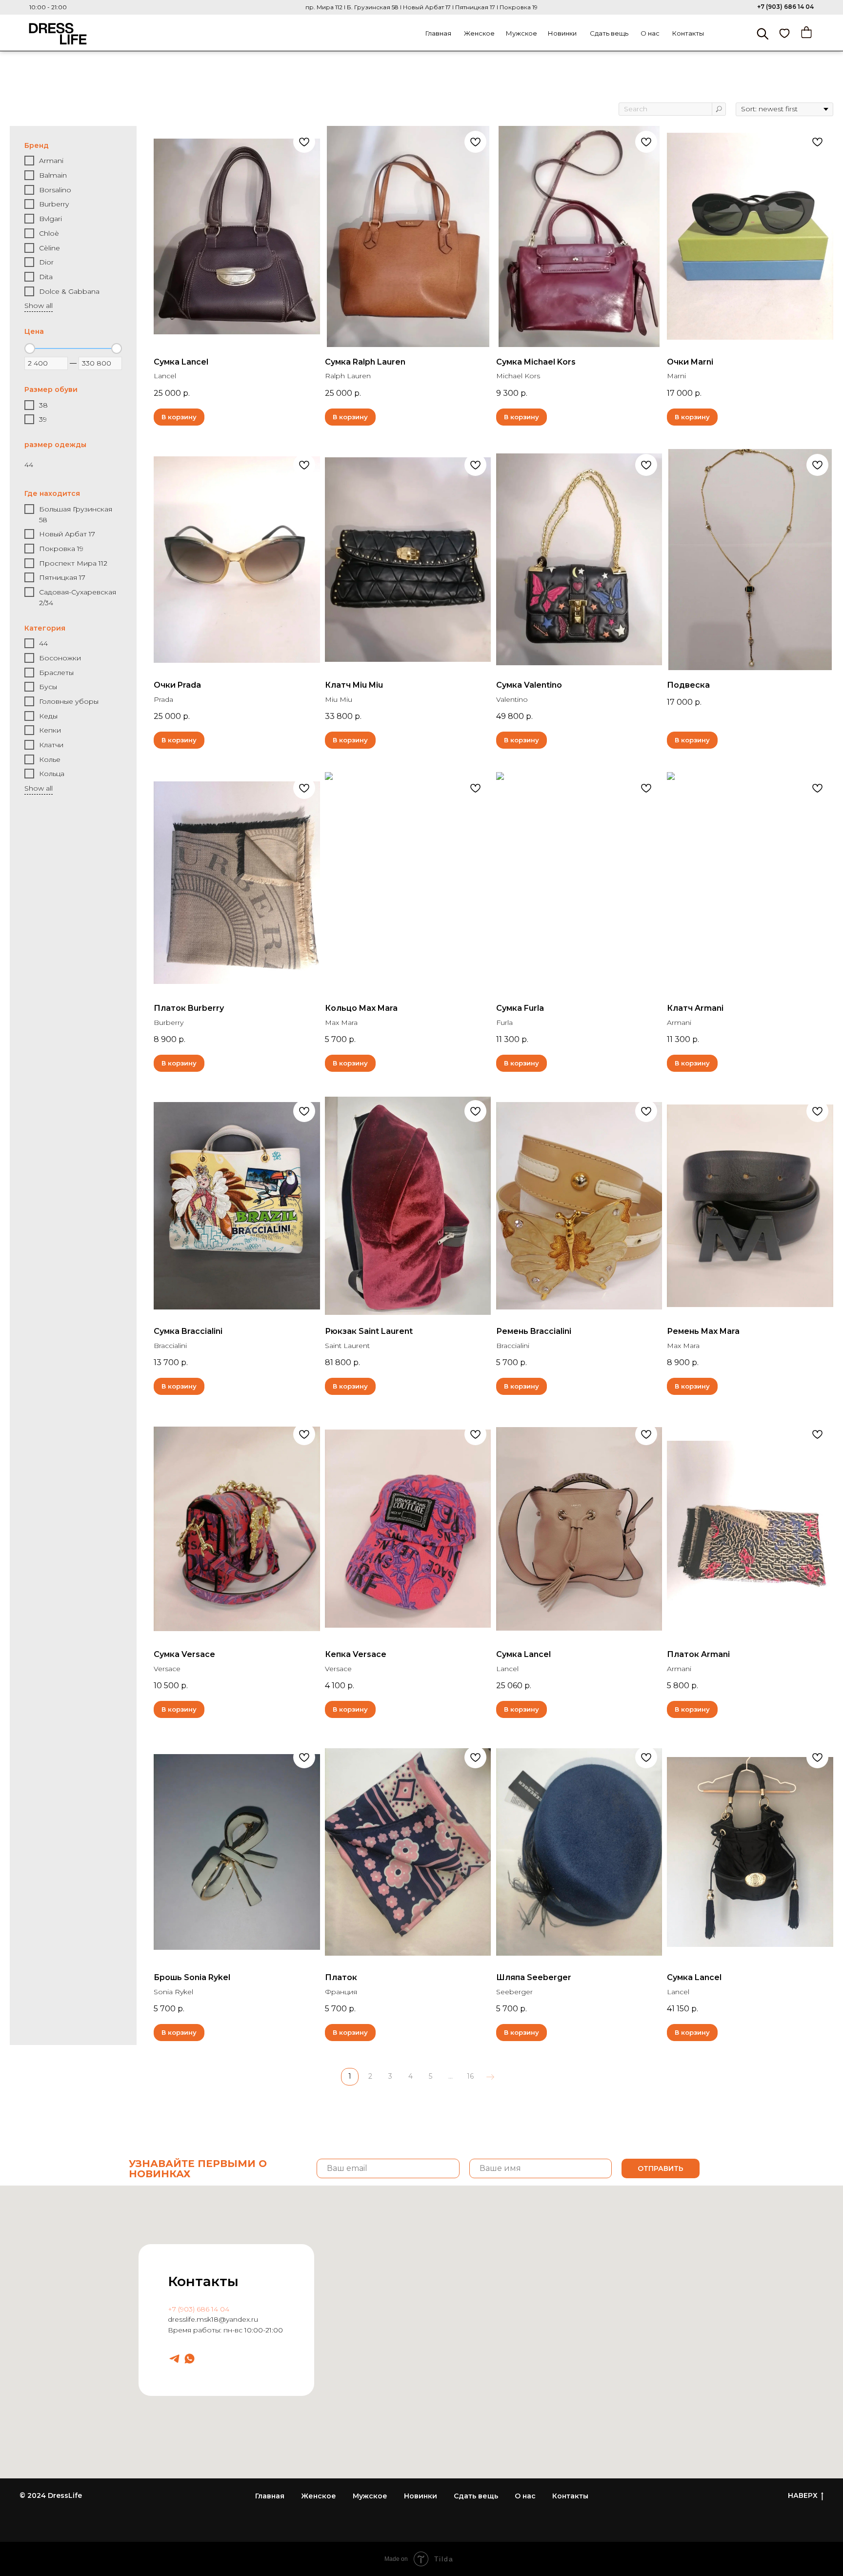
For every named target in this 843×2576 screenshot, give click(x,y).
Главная (438, 33)
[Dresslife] (174, 2359)
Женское (479, 33)
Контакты (688, 33)
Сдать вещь (609, 33)
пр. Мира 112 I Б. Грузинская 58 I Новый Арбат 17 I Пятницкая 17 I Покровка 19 (421, 7)
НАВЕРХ (803, 2495)
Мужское (522, 33)
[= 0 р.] (806, 32)
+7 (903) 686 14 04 (785, 7)
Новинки (562, 33)
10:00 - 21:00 (48, 7)
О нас (650, 33)
